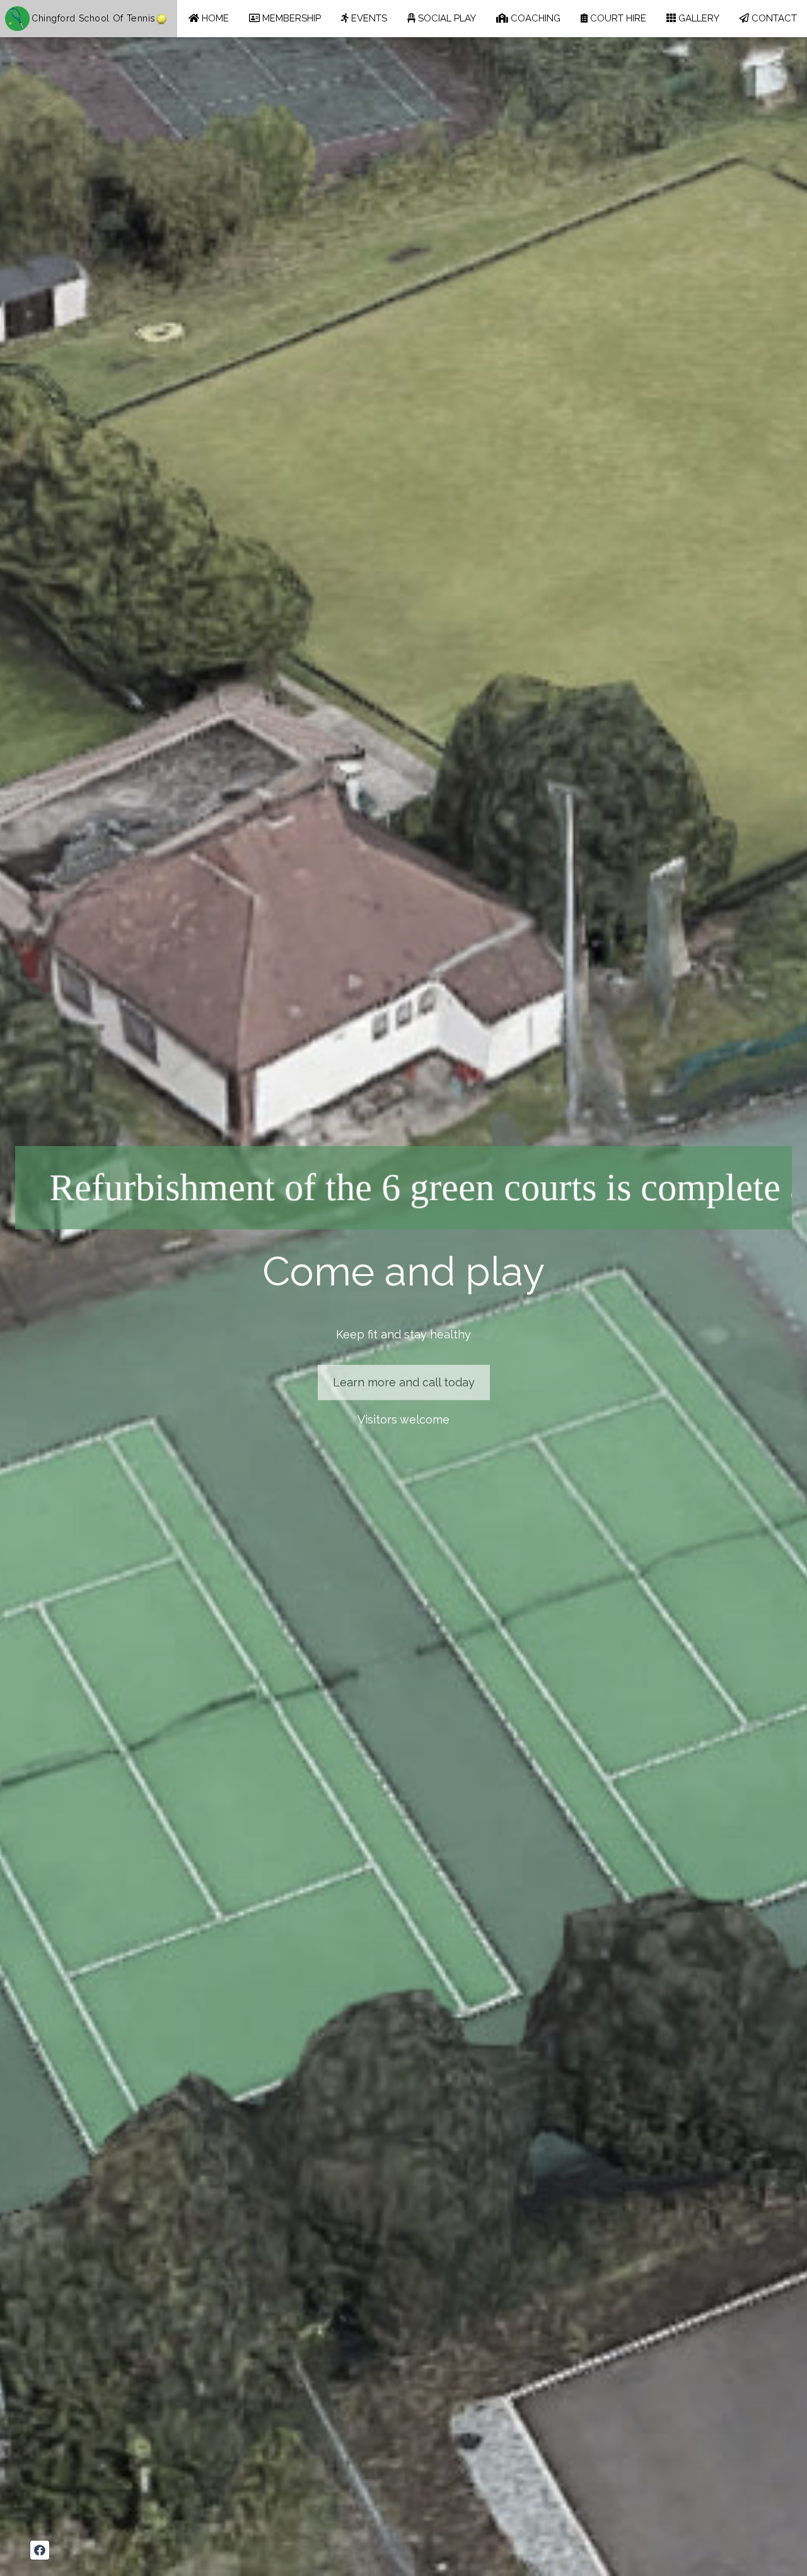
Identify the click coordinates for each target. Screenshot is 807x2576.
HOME (214, 18)
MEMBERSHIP (290, 18)
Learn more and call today (404, 1382)
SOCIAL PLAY (446, 18)
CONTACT (773, 18)
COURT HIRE (617, 18)
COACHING (534, 18)
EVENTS (368, 18)
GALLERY (698, 18)
